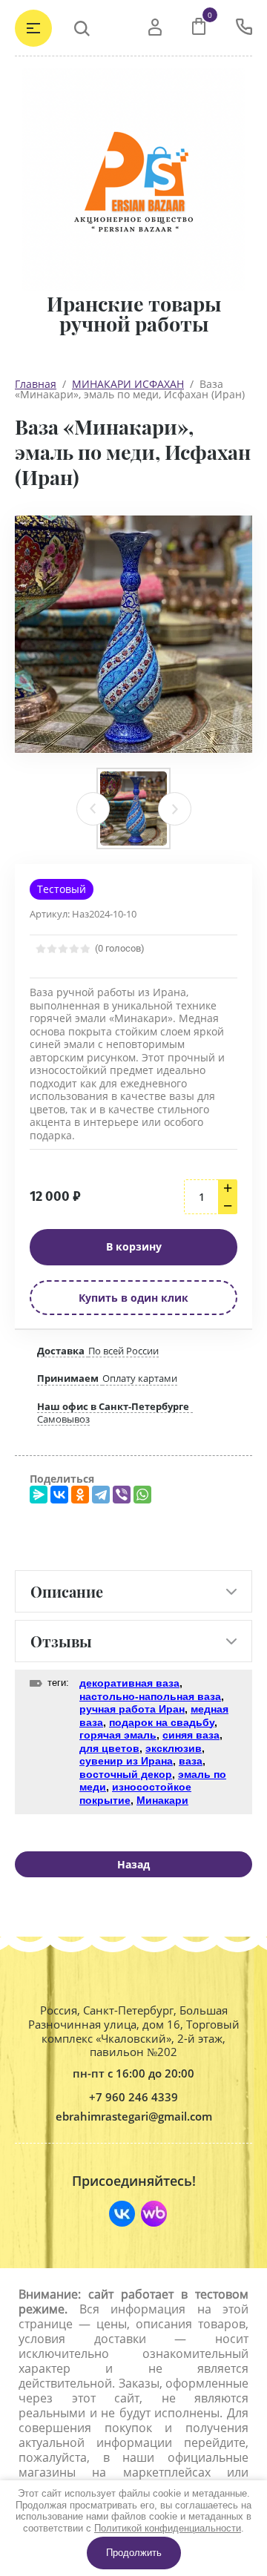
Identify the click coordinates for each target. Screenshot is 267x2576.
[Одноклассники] (80, 1495)
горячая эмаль (118, 1735)
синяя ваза (191, 1735)
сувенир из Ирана (126, 1761)
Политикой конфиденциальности (168, 2528)
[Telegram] (101, 1495)
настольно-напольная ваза (150, 1696)
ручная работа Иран (132, 1709)
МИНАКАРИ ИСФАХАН (128, 384)
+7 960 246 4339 (133, 2097)
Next (175, 809)
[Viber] (122, 1495)
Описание (67, 1591)
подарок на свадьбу (162, 1722)
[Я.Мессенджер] (39, 1495)
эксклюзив (174, 1748)
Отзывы (61, 1641)
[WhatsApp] (142, 1495)
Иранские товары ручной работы (134, 314)
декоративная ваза (129, 1683)
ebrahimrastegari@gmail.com (134, 2117)
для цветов (109, 1748)
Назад (133, 1864)
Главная (36, 384)
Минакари (162, 1800)
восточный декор (126, 1774)
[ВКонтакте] (59, 1495)
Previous (93, 809)
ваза (191, 1761)
